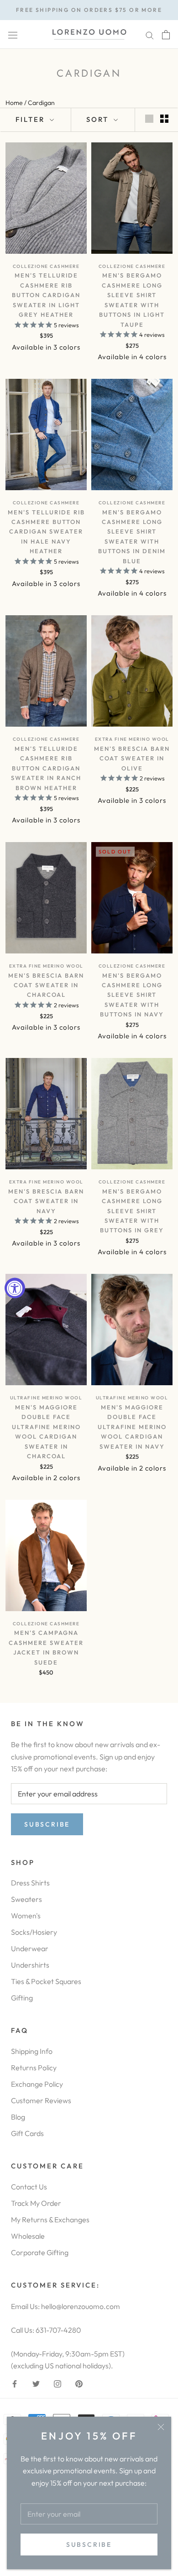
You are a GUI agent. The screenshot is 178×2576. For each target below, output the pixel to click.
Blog (18, 2117)
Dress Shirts (30, 1883)
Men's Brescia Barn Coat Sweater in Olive (132, 758)
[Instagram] (58, 2382)
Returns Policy (34, 2068)
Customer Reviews (41, 2100)
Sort (99, 119)
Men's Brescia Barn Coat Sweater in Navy (46, 1201)
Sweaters (26, 1899)
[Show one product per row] (149, 118)
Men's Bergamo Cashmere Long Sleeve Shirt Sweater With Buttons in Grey (132, 1211)
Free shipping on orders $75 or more (89, 10)
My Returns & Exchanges (50, 2220)
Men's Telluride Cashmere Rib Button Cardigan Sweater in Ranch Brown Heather (46, 768)
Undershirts (30, 1965)
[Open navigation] (13, 34)
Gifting (22, 1998)
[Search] (150, 34)
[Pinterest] (79, 2382)
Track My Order (36, 2203)
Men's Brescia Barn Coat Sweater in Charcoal (46, 985)
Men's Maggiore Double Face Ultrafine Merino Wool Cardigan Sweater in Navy (132, 1427)
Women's (26, 1916)
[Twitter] (36, 2382)
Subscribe (89, 2545)
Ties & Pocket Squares (46, 1981)
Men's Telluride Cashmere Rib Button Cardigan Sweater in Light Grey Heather (46, 295)
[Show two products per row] (164, 118)
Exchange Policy (37, 2084)
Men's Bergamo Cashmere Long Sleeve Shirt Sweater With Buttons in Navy (132, 995)
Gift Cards (27, 2133)
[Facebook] (15, 2382)
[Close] (161, 2427)
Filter (31, 119)
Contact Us (29, 2187)
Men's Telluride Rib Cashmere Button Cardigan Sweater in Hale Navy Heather (46, 532)
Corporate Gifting (40, 2252)
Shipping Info (32, 2051)
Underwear (30, 1948)
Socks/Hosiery (34, 1932)
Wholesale (28, 2236)
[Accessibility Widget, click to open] (15, 1288)
